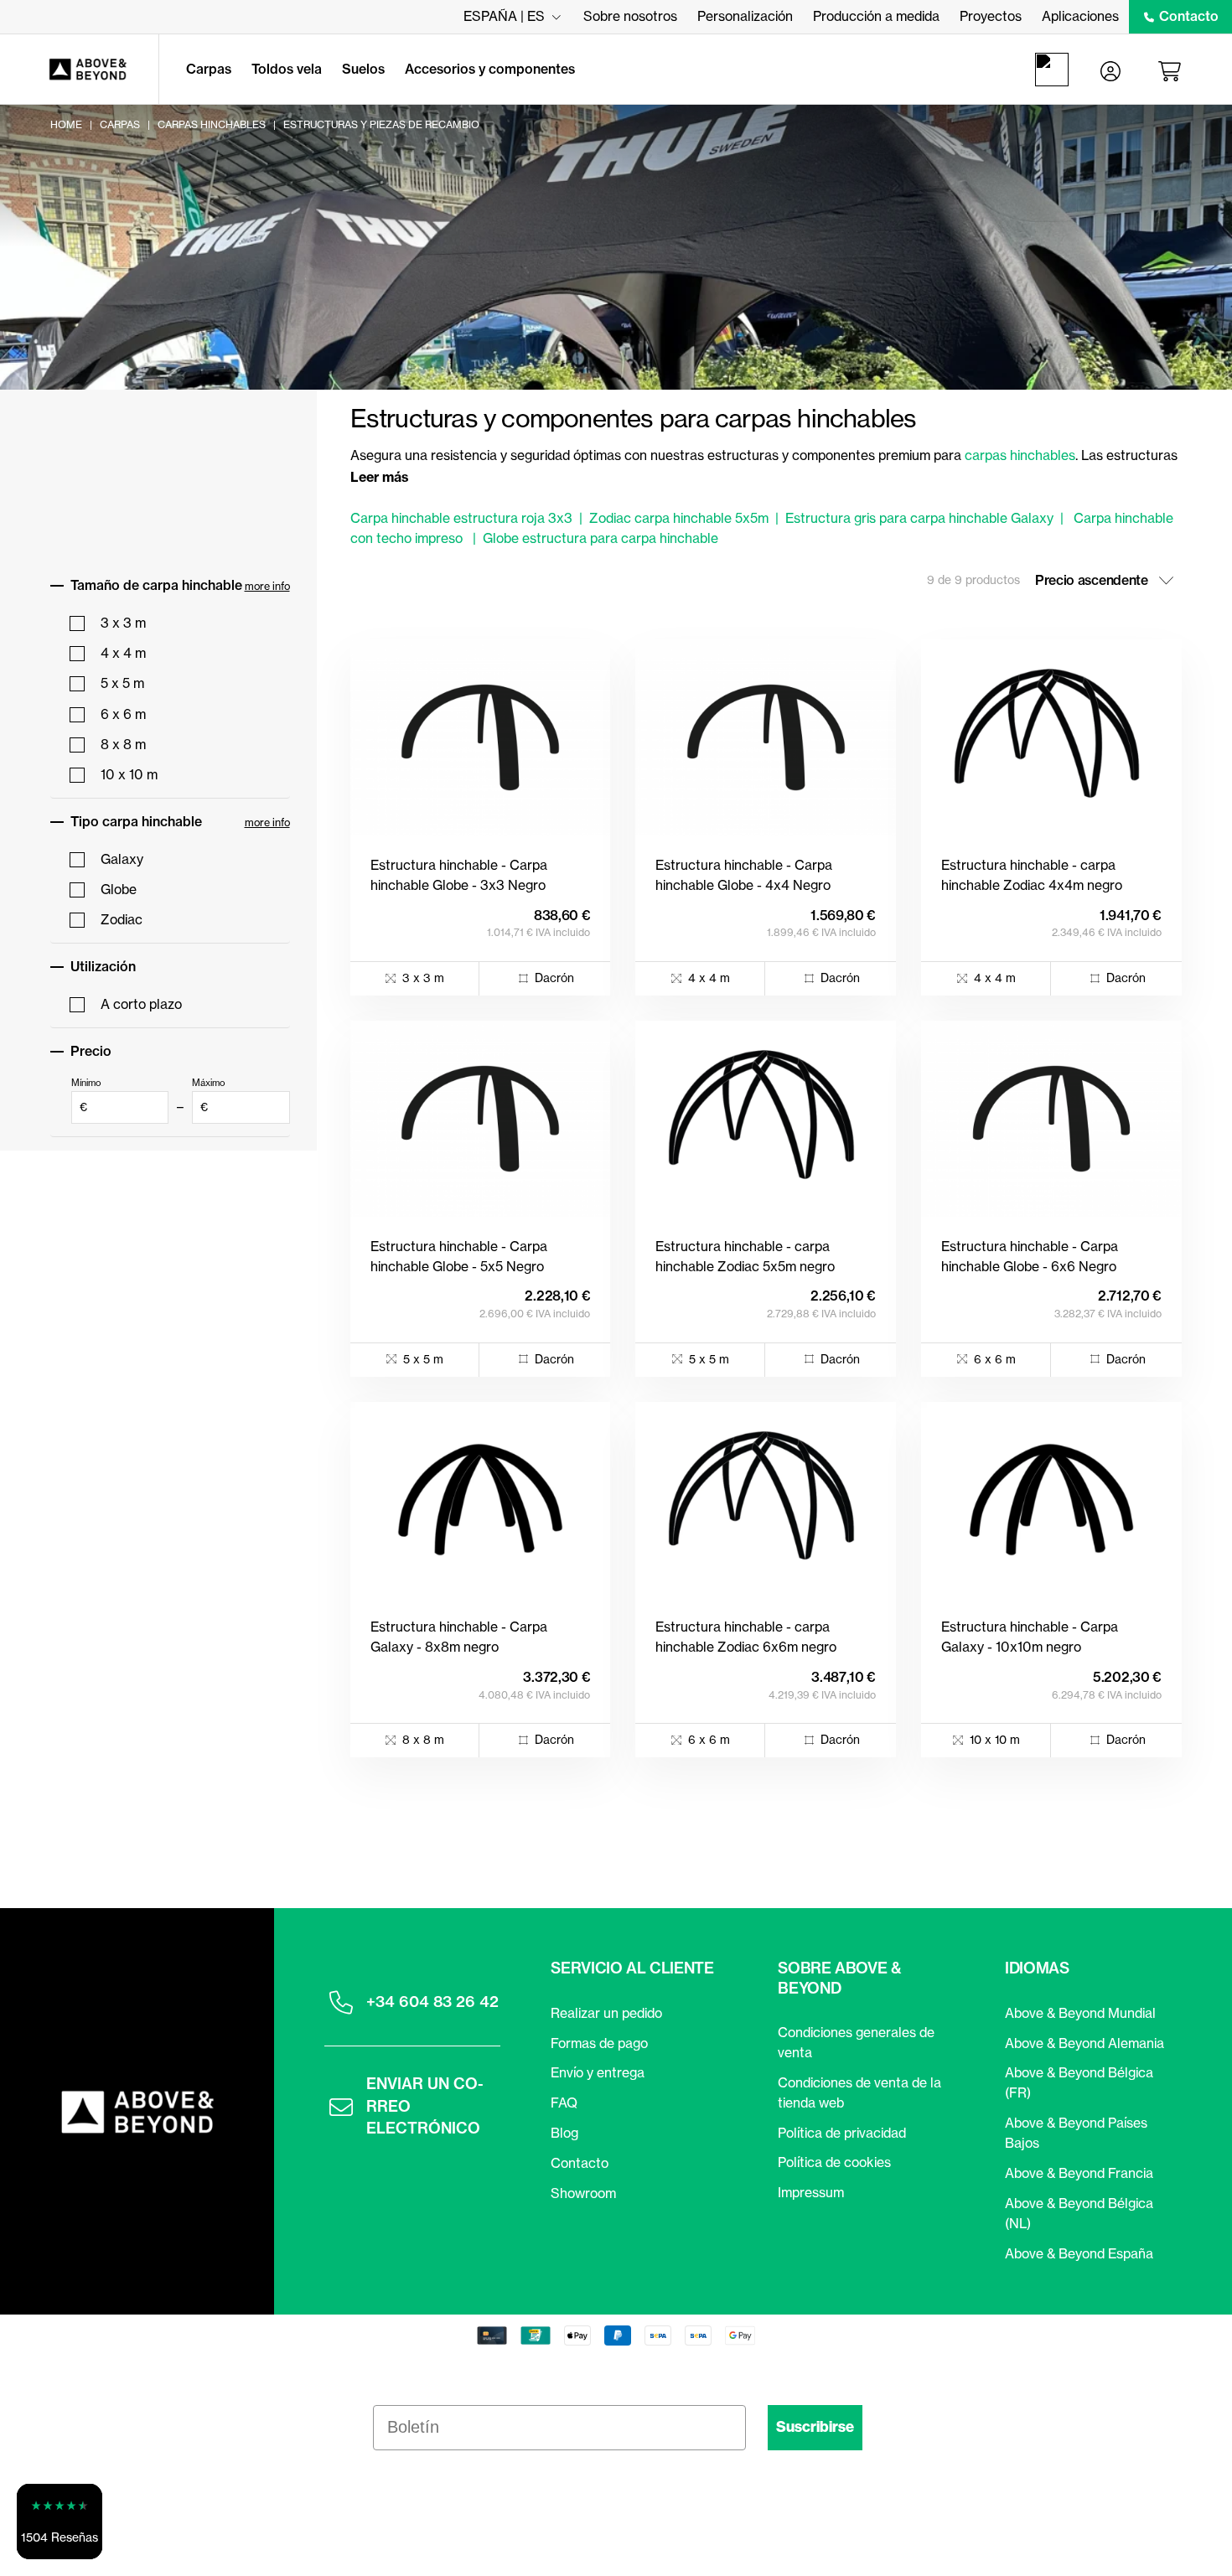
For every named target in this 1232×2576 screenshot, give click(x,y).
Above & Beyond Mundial (1080, 2013)
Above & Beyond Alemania (1084, 2043)
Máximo (209, 1095)
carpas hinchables (1020, 455)
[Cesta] (1172, 70)
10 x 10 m (129, 774)
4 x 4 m (123, 653)
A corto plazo (141, 1004)
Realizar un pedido (606, 2013)
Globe (119, 889)
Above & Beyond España (1079, 2253)
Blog (564, 2133)
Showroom (583, 2193)
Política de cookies (834, 2162)
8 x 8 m (123, 744)
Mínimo (86, 1095)
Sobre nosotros (630, 16)
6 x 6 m (123, 714)
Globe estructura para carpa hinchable (600, 538)
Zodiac (122, 919)
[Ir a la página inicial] (79, 70)
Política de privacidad (842, 2133)
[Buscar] (1055, 70)
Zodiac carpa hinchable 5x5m (679, 518)
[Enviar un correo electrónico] (341, 2107)
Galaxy (122, 859)
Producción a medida (876, 16)
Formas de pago (599, 2043)
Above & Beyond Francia (1079, 2173)
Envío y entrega (598, 2072)
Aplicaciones (1080, 16)
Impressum (811, 2192)
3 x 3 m (123, 623)
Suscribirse (815, 2427)
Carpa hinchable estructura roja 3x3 (461, 518)
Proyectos (991, 16)
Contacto (1189, 16)
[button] (60, 2522)
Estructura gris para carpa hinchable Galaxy (919, 518)
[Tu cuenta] (1110, 70)
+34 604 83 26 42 (432, 2002)
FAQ (564, 2103)
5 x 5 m (122, 683)
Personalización (745, 16)
